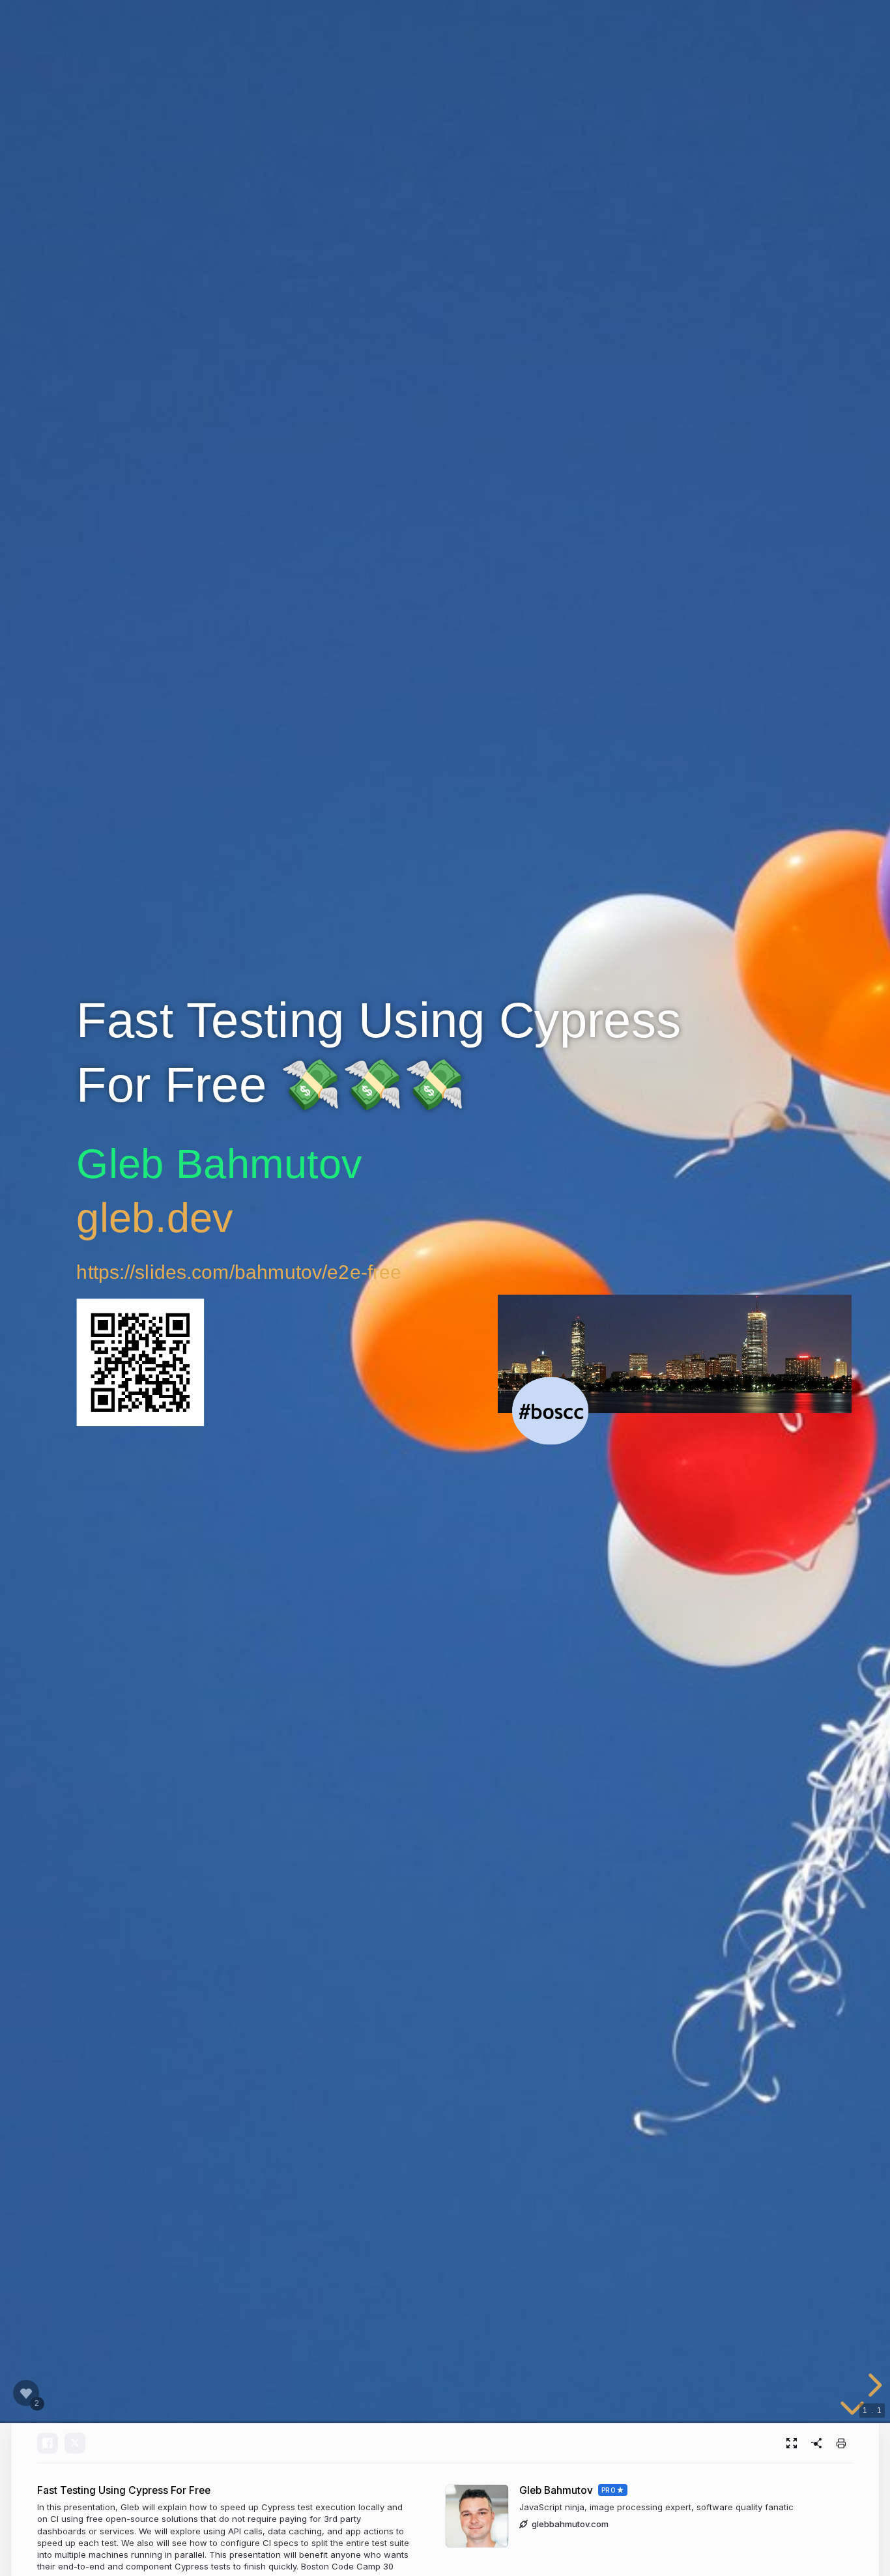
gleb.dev (155, 1217)
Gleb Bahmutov (556, 2490)
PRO (609, 2490)
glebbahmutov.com (570, 2524)
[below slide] (852, 2411)
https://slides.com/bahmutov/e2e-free (239, 1271)
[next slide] (873, 2385)
